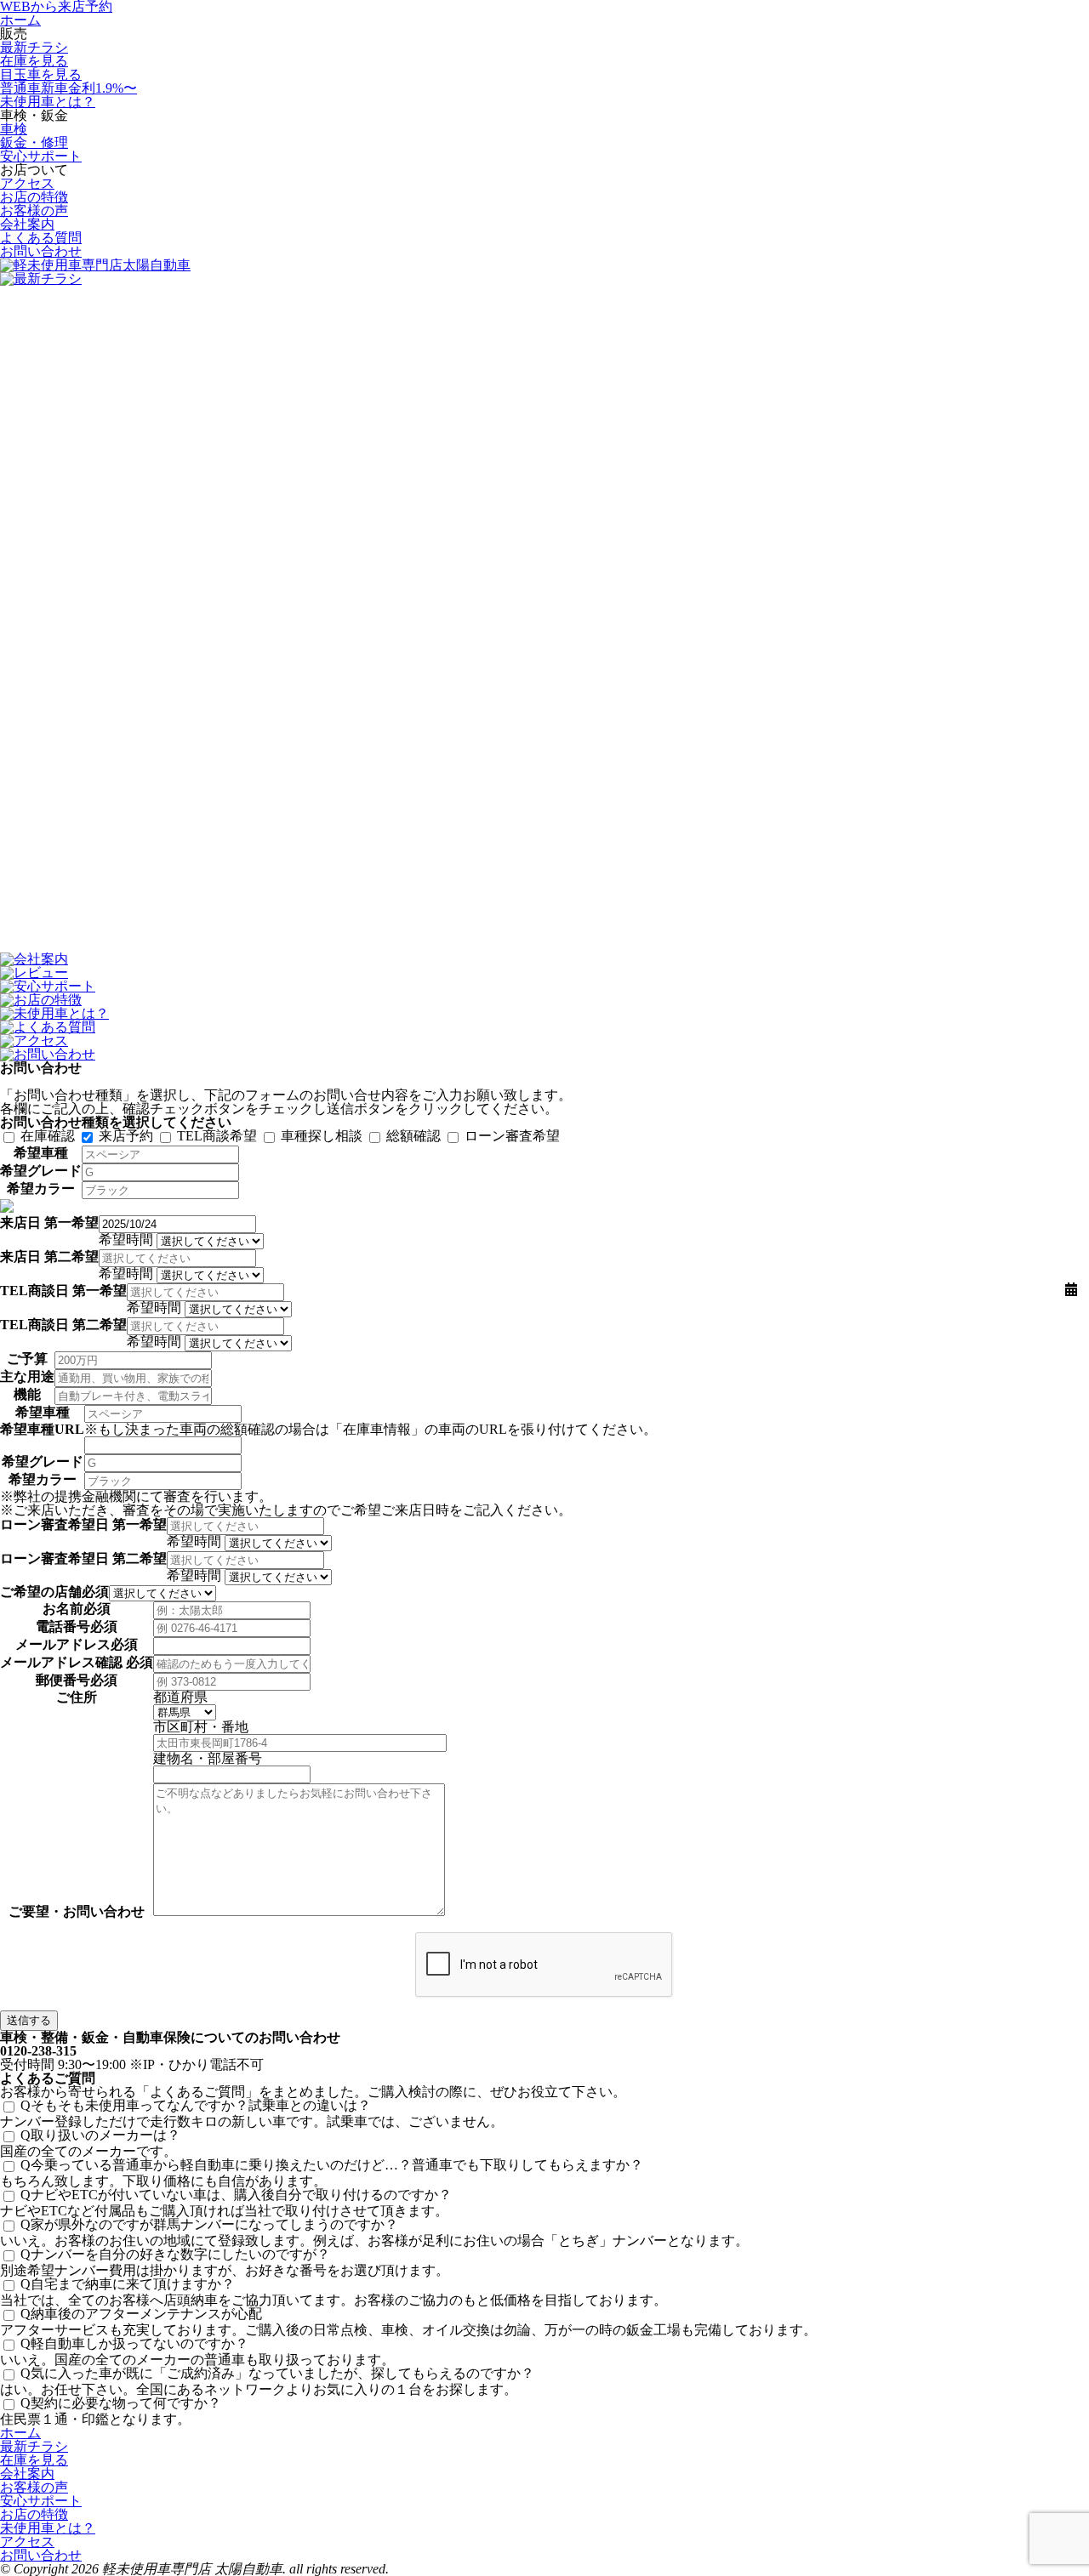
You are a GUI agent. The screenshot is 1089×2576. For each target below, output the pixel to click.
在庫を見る (34, 61)
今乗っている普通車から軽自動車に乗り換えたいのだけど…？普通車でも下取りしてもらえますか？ (332, 2165)
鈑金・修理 (34, 142)
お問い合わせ (41, 251)
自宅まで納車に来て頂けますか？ (128, 2284)
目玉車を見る (41, 74)
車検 (14, 129)
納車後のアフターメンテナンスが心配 (141, 2314)
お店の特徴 (34, 197)
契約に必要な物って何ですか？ (121, 2403)
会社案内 (27, 224)
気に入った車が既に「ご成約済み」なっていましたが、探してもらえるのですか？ (277, 2373)
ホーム (20, 20)
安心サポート (41, 156)
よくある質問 (41, 238)
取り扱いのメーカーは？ (100, 2135)
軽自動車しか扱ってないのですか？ (134, 2343)
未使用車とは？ (48, 102)
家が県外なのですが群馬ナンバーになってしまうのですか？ (209, 2224)
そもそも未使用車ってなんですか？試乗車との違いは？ (196, 2105)
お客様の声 (34, 210)
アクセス (27, 183)
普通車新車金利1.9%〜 (68, 88)
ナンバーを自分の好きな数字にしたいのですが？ (175, 2254)
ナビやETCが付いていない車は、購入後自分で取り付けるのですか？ (236, 2195)
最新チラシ (34, 47)
